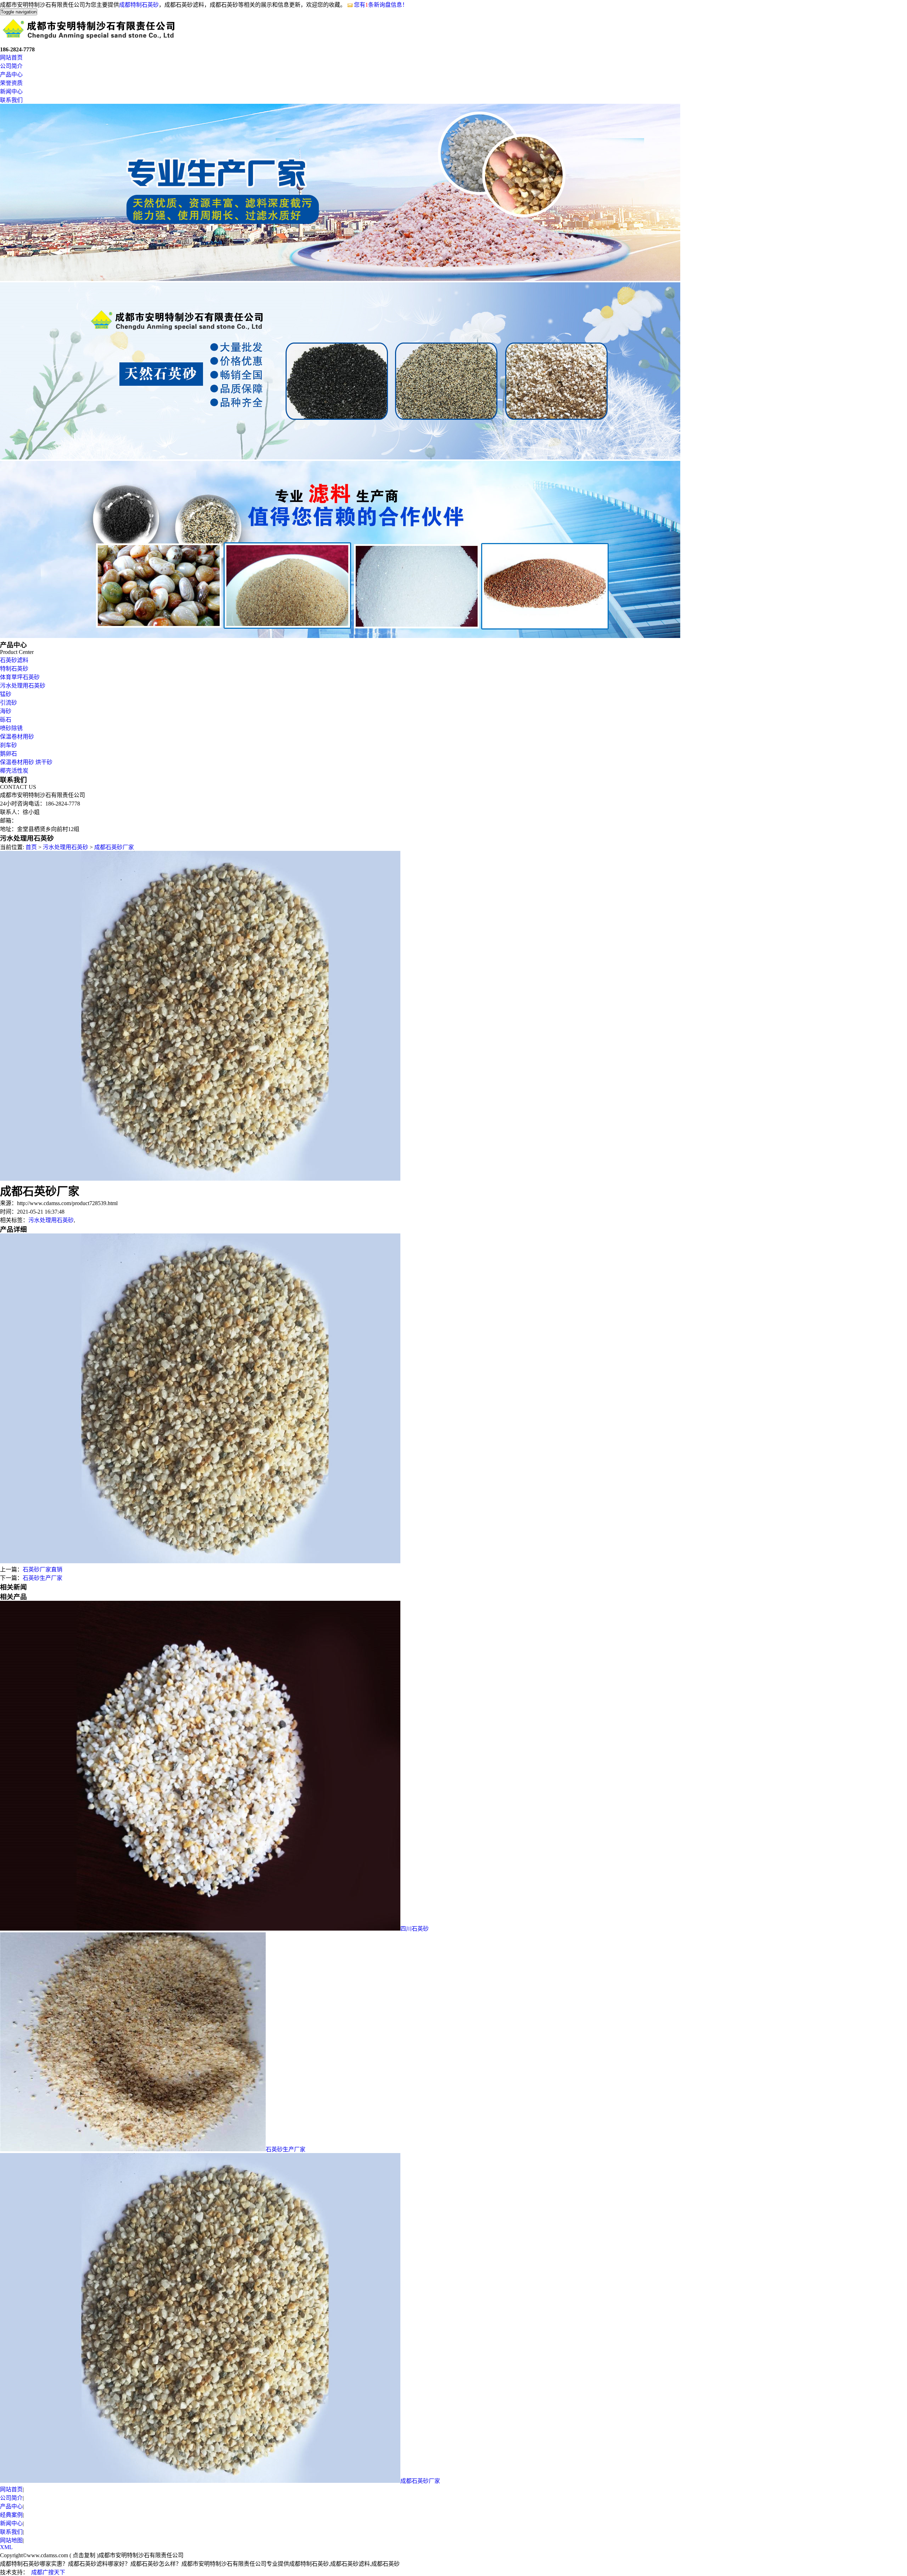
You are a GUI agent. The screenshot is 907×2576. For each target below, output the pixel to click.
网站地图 (11, 2540)
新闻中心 (11, 92)
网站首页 (11, 58)
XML (6, 2547)
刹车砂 (9, 745)
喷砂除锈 (11, 728)
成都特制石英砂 (139, 5)
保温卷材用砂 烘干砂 (26, 762)
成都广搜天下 (48, 2572)
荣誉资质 (11, 83)
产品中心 (11, 75)
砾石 (6, 720)
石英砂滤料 (14, 660)
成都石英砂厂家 (114, 847)
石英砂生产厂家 (43, 1578)
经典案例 (11, 2515)
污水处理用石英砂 (23, 686)
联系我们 (11, 100)
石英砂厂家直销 (43, 1569)
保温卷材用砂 (17, 737)
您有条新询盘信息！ (381, 5)
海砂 (6, 711)
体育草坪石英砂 (20, 677)
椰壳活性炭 (14, 771)
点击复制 (84, 2555)
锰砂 (6, 694)
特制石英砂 (14, 669)
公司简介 (11, 66)
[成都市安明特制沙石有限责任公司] (89, 40)
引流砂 (9, 703)
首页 (31, 847)
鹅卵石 (9, 754)
